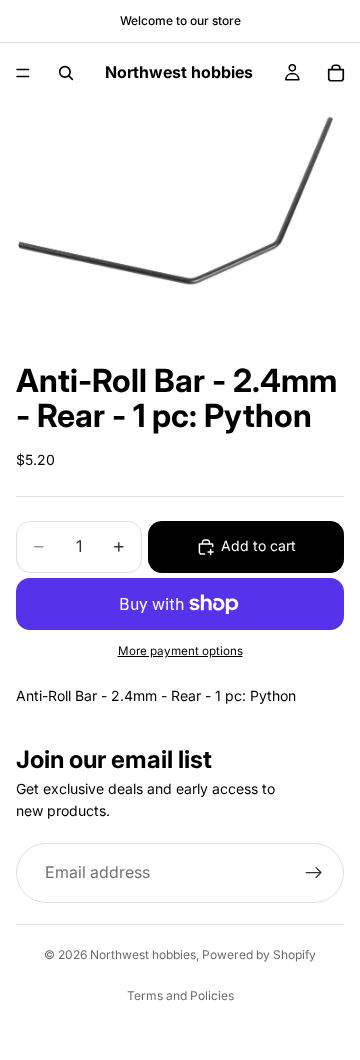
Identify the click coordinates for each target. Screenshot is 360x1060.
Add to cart (258, 545)
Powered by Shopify (259, 954)
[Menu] (23, 73)
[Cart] (336, 73)
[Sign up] (314, 873)
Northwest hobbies (143, 954)
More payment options (180, 651)
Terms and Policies (180, 995)
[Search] (66, 73)
